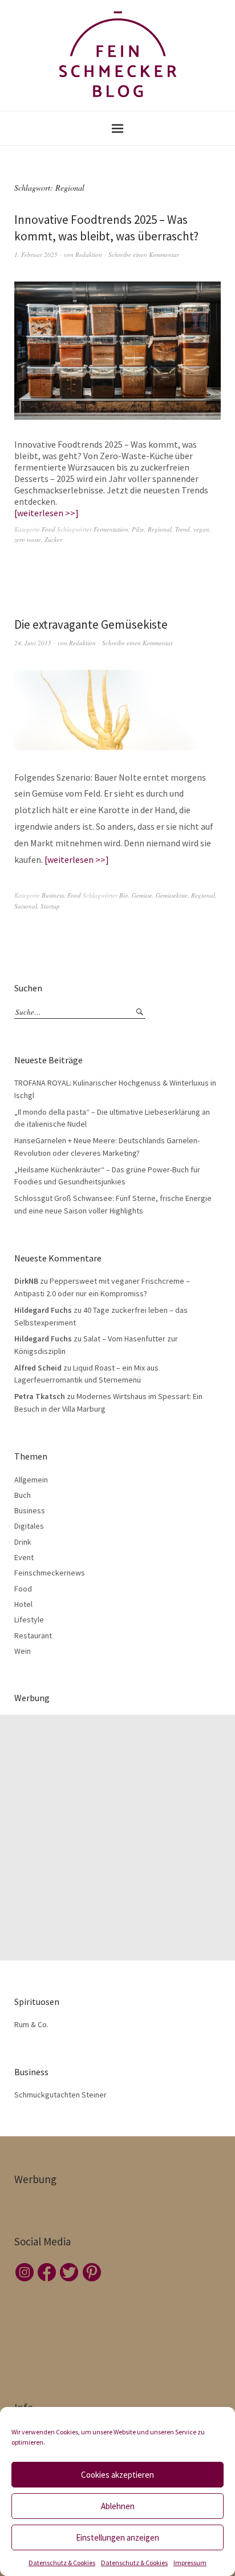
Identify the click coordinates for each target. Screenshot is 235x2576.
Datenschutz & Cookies (62, 2563)
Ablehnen (118, 2506)
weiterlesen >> (46, 513)
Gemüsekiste (172, 895)
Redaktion (89, 254)
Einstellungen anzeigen (117, 2537)
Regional (160, 529)
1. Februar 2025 (36, 254)
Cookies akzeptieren (117, 2475)
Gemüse (142, 895)
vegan (201, 529)
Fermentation (111, 529)
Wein (23, 1651)
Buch (23, 1495)
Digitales (29, 1526)
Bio (124, 895)
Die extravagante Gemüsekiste (91, 624)
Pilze (138, 529)
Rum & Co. (31, 2024)
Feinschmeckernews (50, 1573)
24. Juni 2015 (33, 643)
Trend (183, 529)
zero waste (28, 539)
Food (48, 529)
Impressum (190, 2563)
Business (53, 895)
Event (24, 1557)
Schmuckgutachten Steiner (60, 2095)
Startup (50, 906)
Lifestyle (29, 1619)
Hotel (23, 1604)
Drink (23, 1542)
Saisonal (26, 906)
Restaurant (33, 1635)
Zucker (53, 539)
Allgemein (31, 1480)
